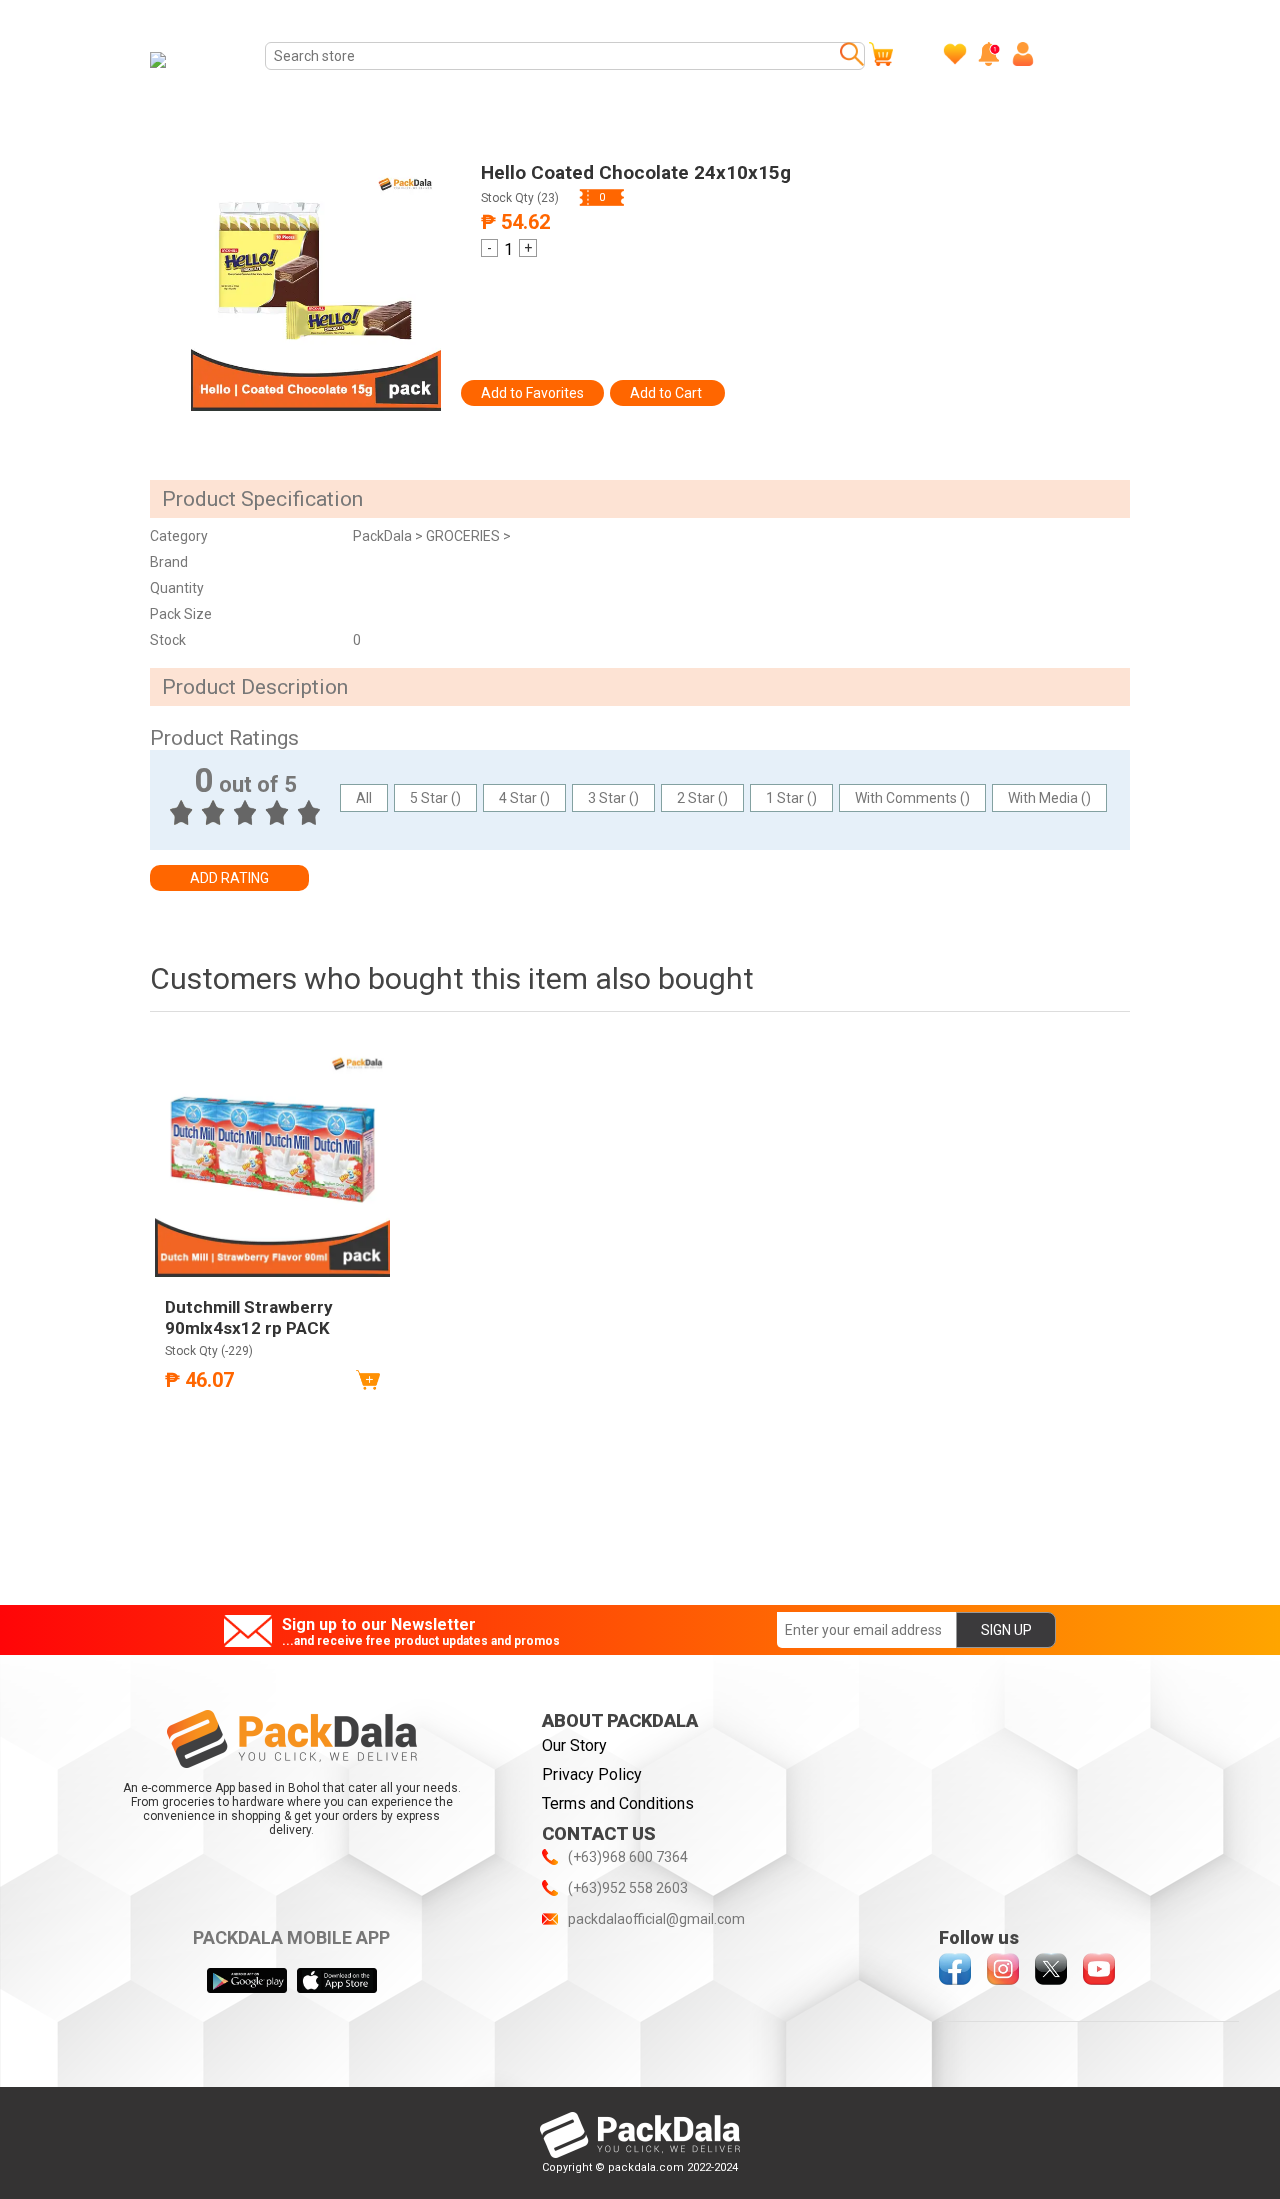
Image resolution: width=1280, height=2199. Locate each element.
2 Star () (702, 798)
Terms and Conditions (618, 1803)
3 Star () (613, 798)
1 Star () (791, 798)
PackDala (384, 536)
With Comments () (912, 798)
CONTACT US (599, 1833)
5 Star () (435, 798)
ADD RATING (229, 878)
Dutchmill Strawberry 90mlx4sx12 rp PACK (249, 1317)
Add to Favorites (532, 393)
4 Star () (524, 798)
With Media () (1049, 798)
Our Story (574, 1745)
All (364, 798)
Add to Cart (667, 393)
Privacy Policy (592, 1774)
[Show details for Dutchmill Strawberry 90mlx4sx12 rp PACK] (272, 1159)
